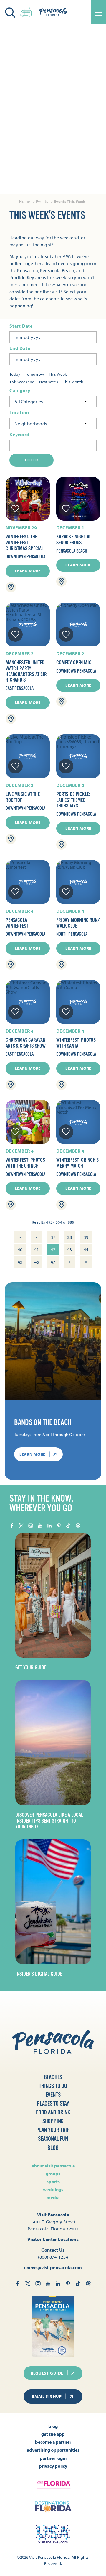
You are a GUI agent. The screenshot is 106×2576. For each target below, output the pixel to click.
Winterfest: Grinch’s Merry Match (77, 1163)
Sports (53, 2182)
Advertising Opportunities (53, 2450)
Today (15, 374)
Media (53, 2197)
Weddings (53, 2189)
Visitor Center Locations (53, 2239)
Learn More (28, 571)
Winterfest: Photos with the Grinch (25, 1163)
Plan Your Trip (53, 2130)
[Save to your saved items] (15, 509)
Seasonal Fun (53, 2139)
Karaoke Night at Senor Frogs (73, 540)
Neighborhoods (31, 424)
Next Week (49, 382)
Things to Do (53, 2086)
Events (53, 2095)
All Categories (29, 402)
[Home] (53, 12)
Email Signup (47, 2396)
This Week (58, 374)
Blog (53, 2148)
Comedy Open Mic (74, 663)
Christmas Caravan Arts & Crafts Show (26, 1043)
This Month (73, 382)
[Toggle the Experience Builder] (26, 11)
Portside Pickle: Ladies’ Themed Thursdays (73, 800)
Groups (53, 2174)
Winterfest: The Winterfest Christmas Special (25, 543)
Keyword (20, 435)
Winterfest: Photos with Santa (76, 1043)
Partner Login (53, 2458)
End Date (20, 348)
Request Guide (47, 2373)
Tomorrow (34, 374)
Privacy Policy (53, 2466)
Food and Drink (53, 2112)
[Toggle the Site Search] (10, 12)
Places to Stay (53, 2104)
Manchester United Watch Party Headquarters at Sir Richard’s (26, 671)
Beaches (53, 2077)
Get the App (53, 2434)
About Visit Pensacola (53, 2166)
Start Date (21, 326)
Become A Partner (53, 2442)
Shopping (53, 2121)
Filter (32, 460)
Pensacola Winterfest (17, 923)
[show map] (11, 587)
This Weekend (22, 382)
